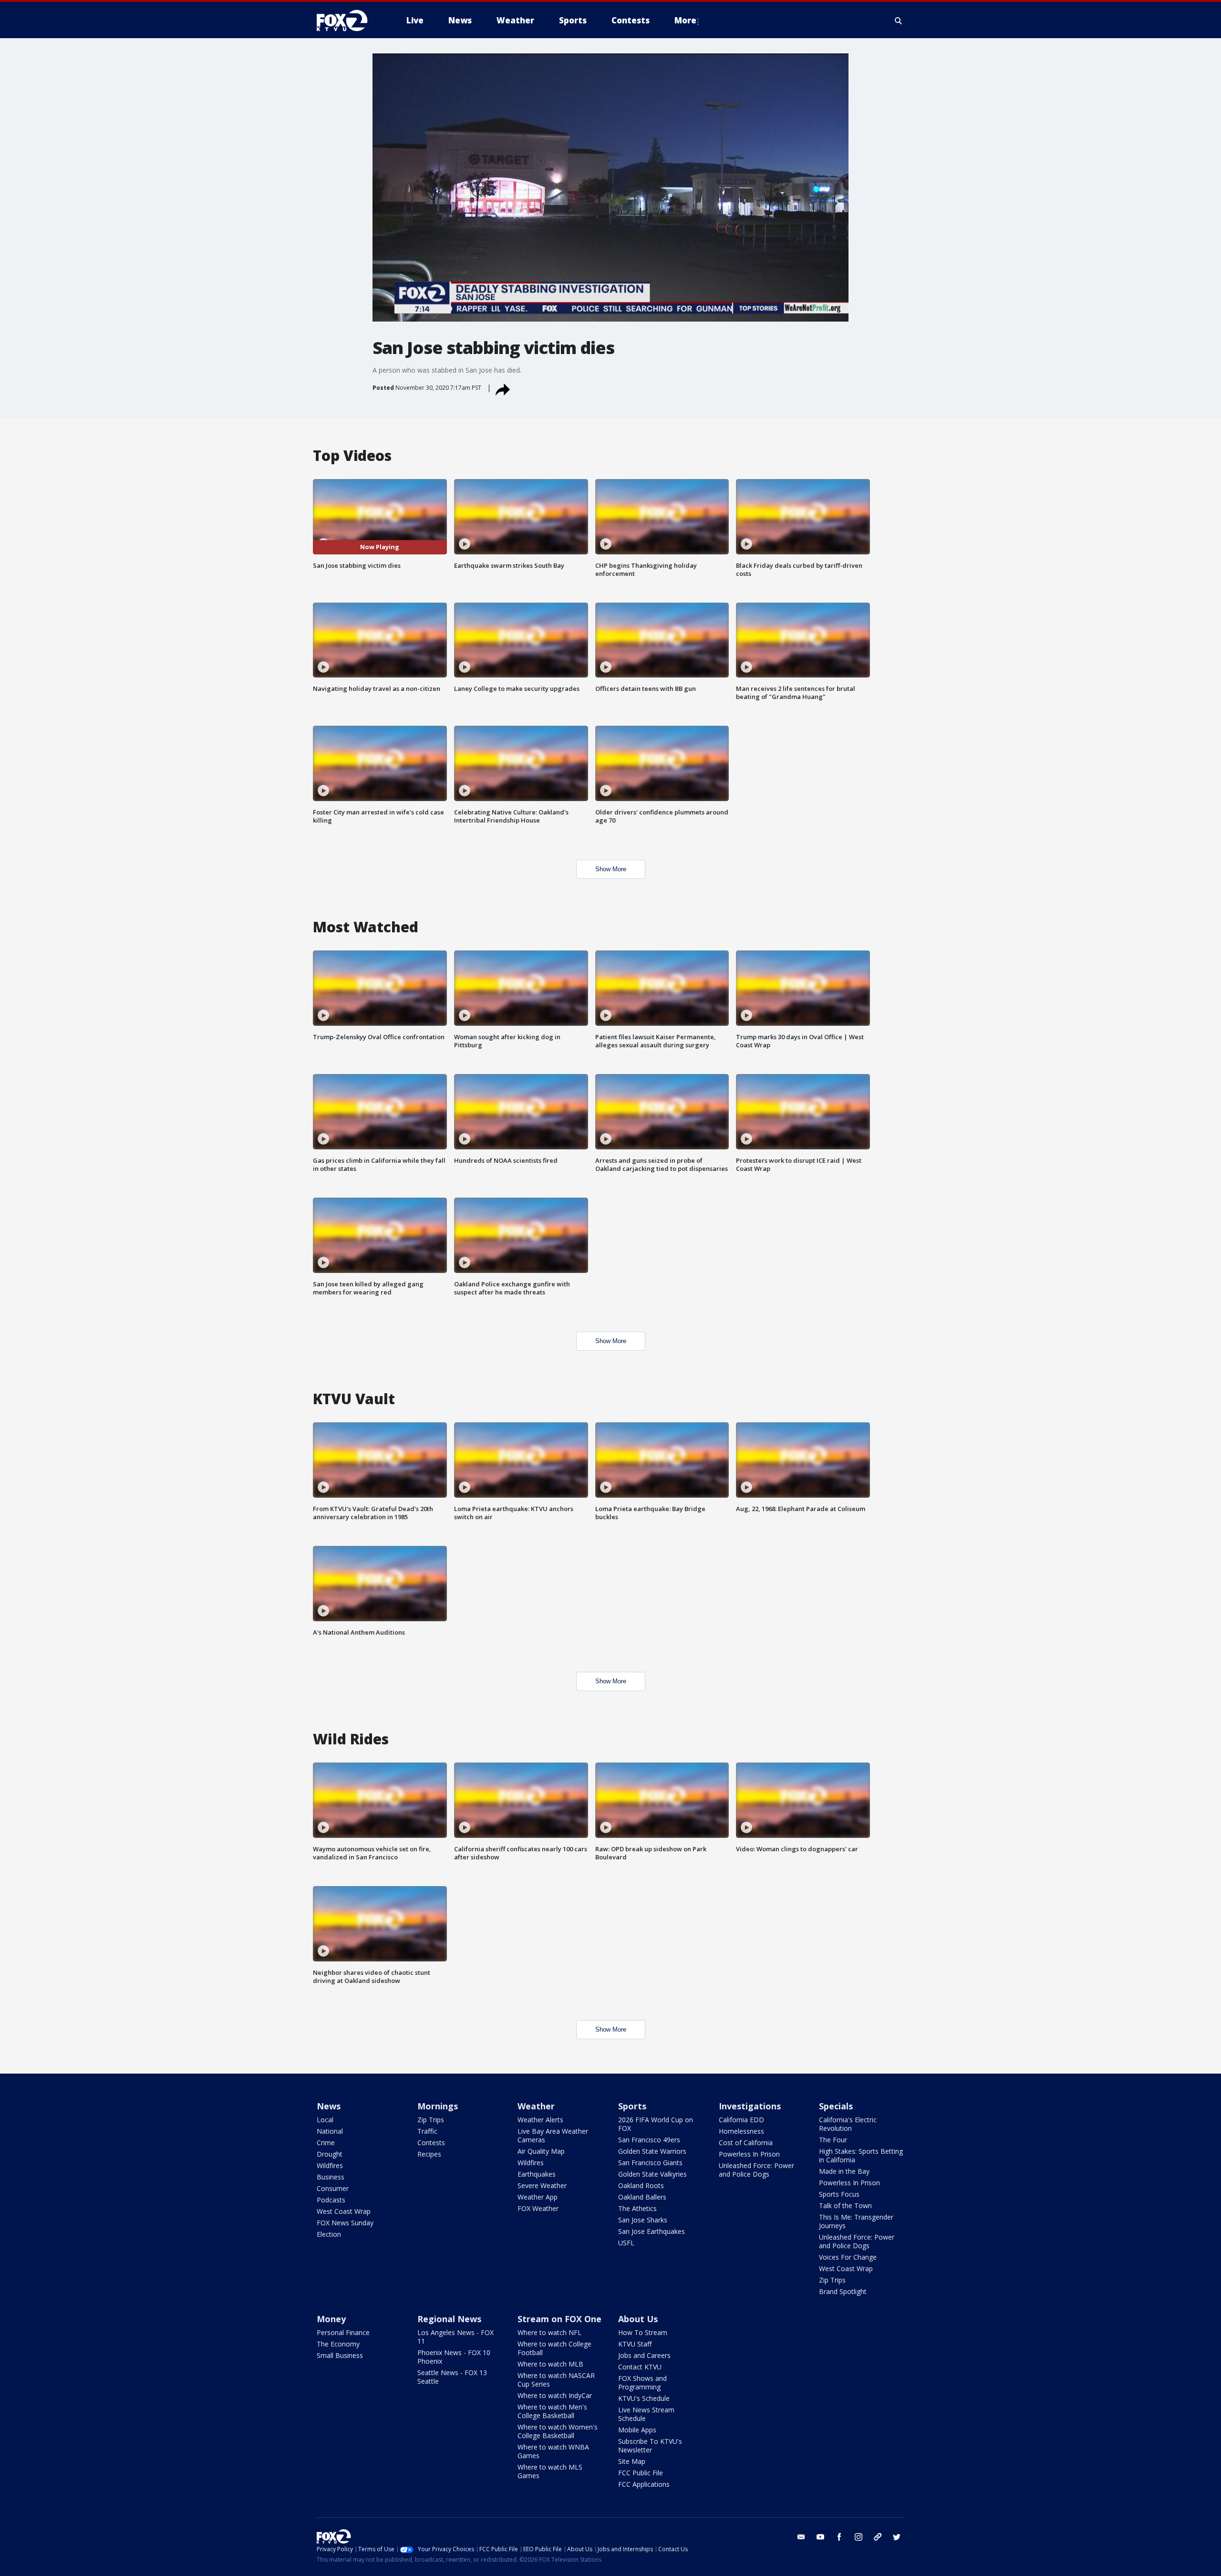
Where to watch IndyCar (555, 2395)
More (685, 20)
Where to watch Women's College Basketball (558, 2431)
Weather (536, 2106)
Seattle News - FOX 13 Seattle (452, 2377)
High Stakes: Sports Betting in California (861, 2155)
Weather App (538, 2197)
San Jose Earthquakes (652, 2231)
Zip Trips (431, 2120)
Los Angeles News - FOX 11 (455, 2337)
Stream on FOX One (559, 2319)
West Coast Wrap (344, 2211)
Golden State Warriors (652, 2151)
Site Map (632, 2461)
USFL (626, 2243)
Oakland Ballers (642, 2197)
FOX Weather (538, 2208)
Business (331, 2177)
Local (325, 2120)
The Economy (338, 2344)
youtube (820, 2537)
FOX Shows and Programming (642, 2383)
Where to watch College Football (554, 2348)
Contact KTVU (640, 2367)
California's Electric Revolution (848, 2124)
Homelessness (741, 2131)
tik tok (878, 2537)
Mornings (438, 2106)
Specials (836, 2106)
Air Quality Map (541, 2151)
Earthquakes (537, 2174)
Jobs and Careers (644, 2355)
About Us (638, 2319)
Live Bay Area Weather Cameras (553, 2135)
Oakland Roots (641, 2185)
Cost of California (746, 2143)
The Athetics (637, 2208)
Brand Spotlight (843, 2291)
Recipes (429, 2154)
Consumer (333, 2188)
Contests (431, 2143)
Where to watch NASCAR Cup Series (556, 2380)
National (330, 2131)
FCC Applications (644, 2484)
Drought (330, 2154)
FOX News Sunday (345, 2223)
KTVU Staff (635, 2344)
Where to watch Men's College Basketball (552, 2411)
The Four (833, 2140)
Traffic (427, 2131)
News (329, 2106)
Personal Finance (343, 2332)
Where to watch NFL (549, 2332)
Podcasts (331, 2200)
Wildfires (330, 2165)
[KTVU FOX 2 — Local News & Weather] (348, 21)
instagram (859, 2537)
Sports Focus (839, 2194)
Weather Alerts (540, 2120)
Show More (611, 869)
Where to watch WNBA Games (553, 2451)
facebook (839, 2537)
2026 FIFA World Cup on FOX (656, 2124)
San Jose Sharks (643, 2220)
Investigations (750, 2106)
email (801, 2537)
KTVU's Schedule (644, 2398)
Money (331, 2319)
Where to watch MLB (550, 2364)
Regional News (449, 2319)
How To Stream (643, 2332)
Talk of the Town (845, 2206)
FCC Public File (641, 2473)
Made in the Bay (844, 2171)
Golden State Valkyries (652, 2174)
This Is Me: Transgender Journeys (856, 2221)
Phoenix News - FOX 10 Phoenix (454, 2357)
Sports (632, 2106)
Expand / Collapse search (899, 21)
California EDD (741, 2120)
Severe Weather (542, 2185)
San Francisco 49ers (649, 2140)
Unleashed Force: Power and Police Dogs (756, 2170)
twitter (897, 2537)
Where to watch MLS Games (550, 2471)
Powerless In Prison (749, 2154)
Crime (326, 2143)
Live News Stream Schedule (646, 2414)
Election (329, 2234)
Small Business (340, 2355)
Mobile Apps (637, 2430)
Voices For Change (848, 2257)
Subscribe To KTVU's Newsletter (650, 2446)
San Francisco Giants (650, 2163)
